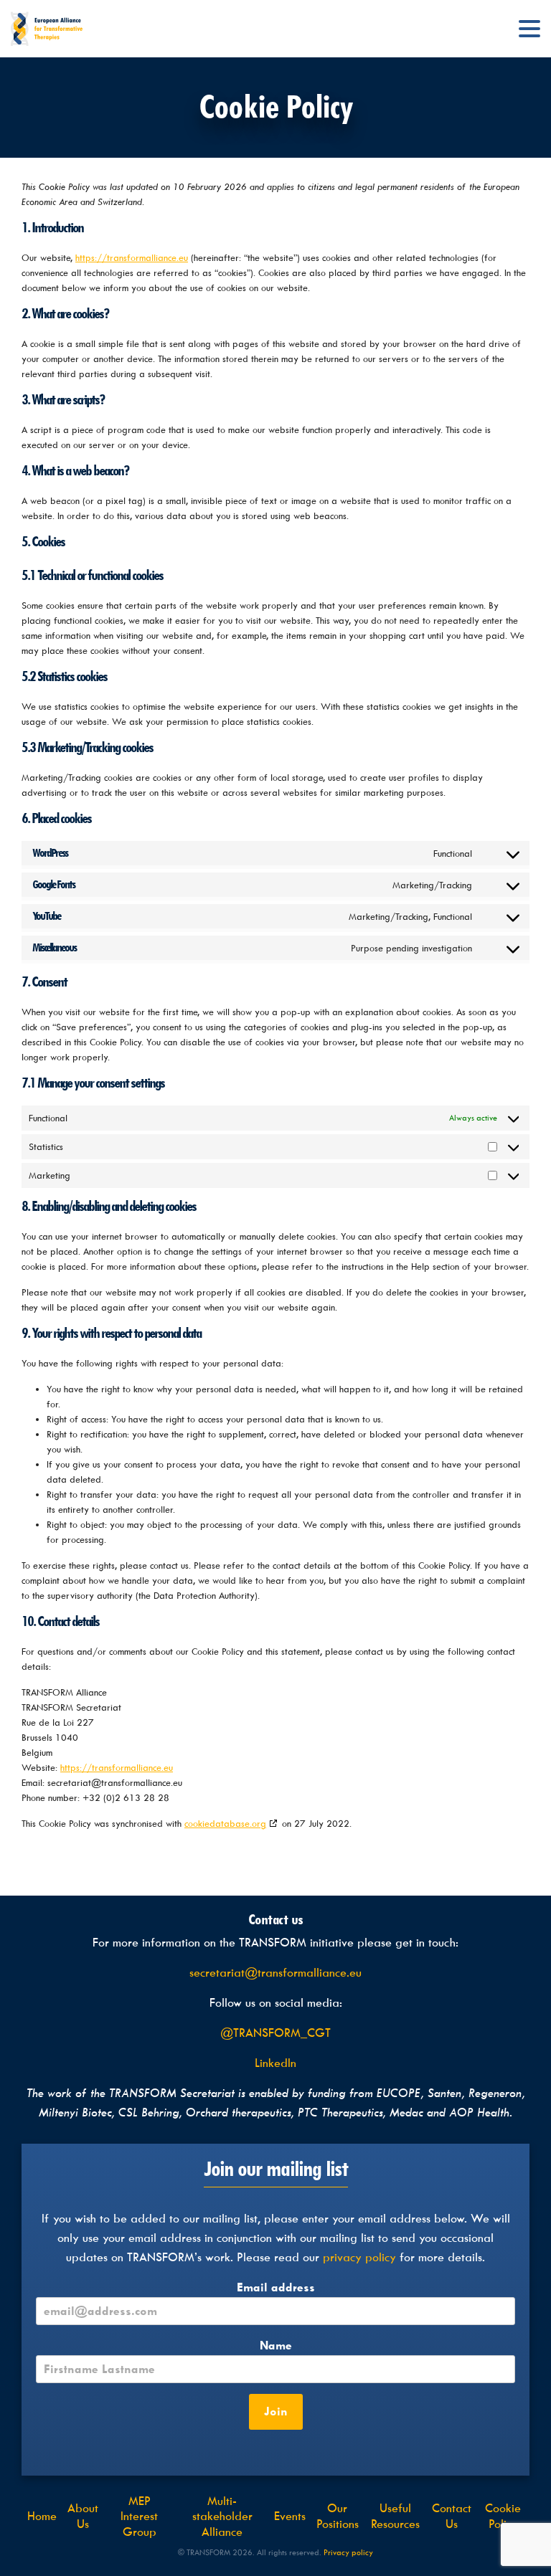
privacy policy (359, 2257)
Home (42, 2516)
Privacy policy (348, 2553)
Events (290, 2516)
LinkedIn (275, 2063)
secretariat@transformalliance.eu (275, 1973)
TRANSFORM (47, 29)
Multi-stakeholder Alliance (222, 2516)
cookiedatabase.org (225, 1824)
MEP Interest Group (139, 2516)
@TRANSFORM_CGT (275, 2033)
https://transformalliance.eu (132, 258)
